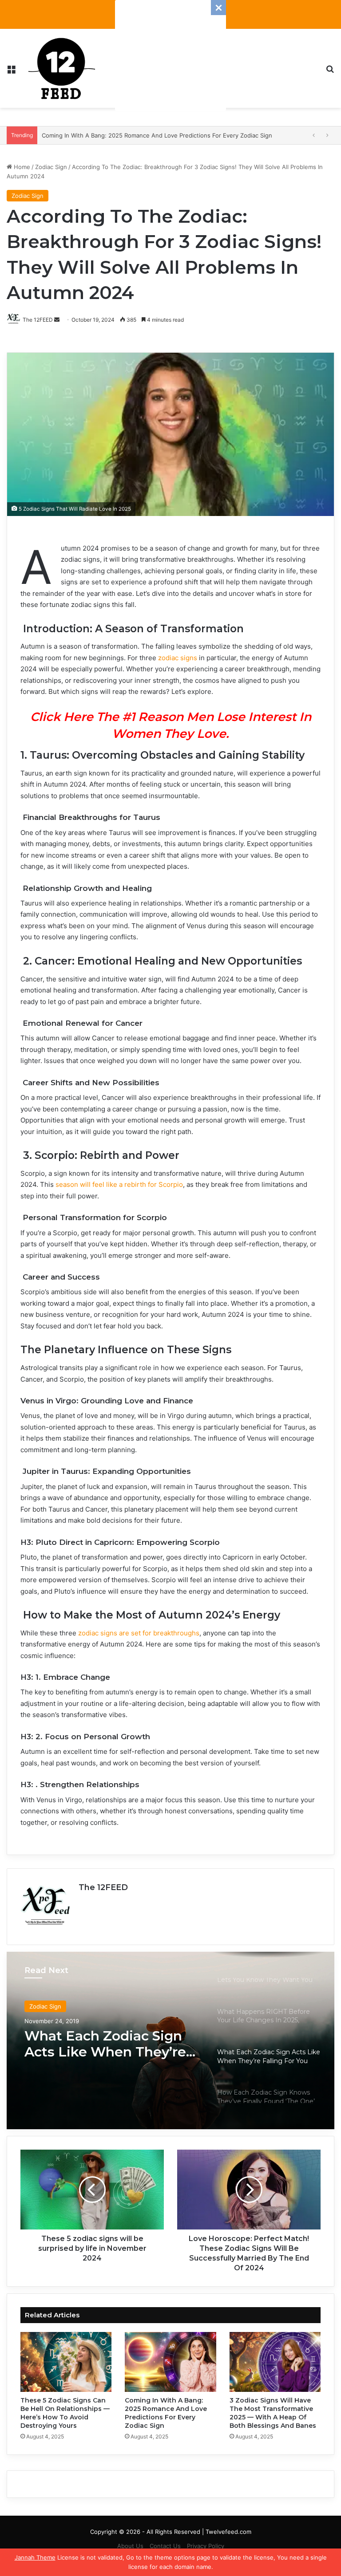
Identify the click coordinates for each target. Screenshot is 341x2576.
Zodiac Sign (51, 167)
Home (21, 167)
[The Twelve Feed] (62, 68)
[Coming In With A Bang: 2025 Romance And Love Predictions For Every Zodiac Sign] (170, 2362)
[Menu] (11, 72)
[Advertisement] (170, 55)
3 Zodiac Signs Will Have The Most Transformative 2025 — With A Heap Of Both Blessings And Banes (273, 2413)
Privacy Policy (206, 2546)
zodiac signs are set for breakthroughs (139, 1633)
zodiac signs (178, 658)
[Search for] (330, 72)
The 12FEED (103, 1887)
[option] (170, 2040)
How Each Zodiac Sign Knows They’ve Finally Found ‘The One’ (100, 2044)
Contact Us (165, 2546)
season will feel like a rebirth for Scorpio (119, 1184)
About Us (130, 2546)
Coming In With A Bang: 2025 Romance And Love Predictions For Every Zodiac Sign (166, 2413)
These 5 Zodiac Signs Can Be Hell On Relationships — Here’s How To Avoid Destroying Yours (65, 2413)
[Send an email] (57, 320)
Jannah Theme (35, 2557)
